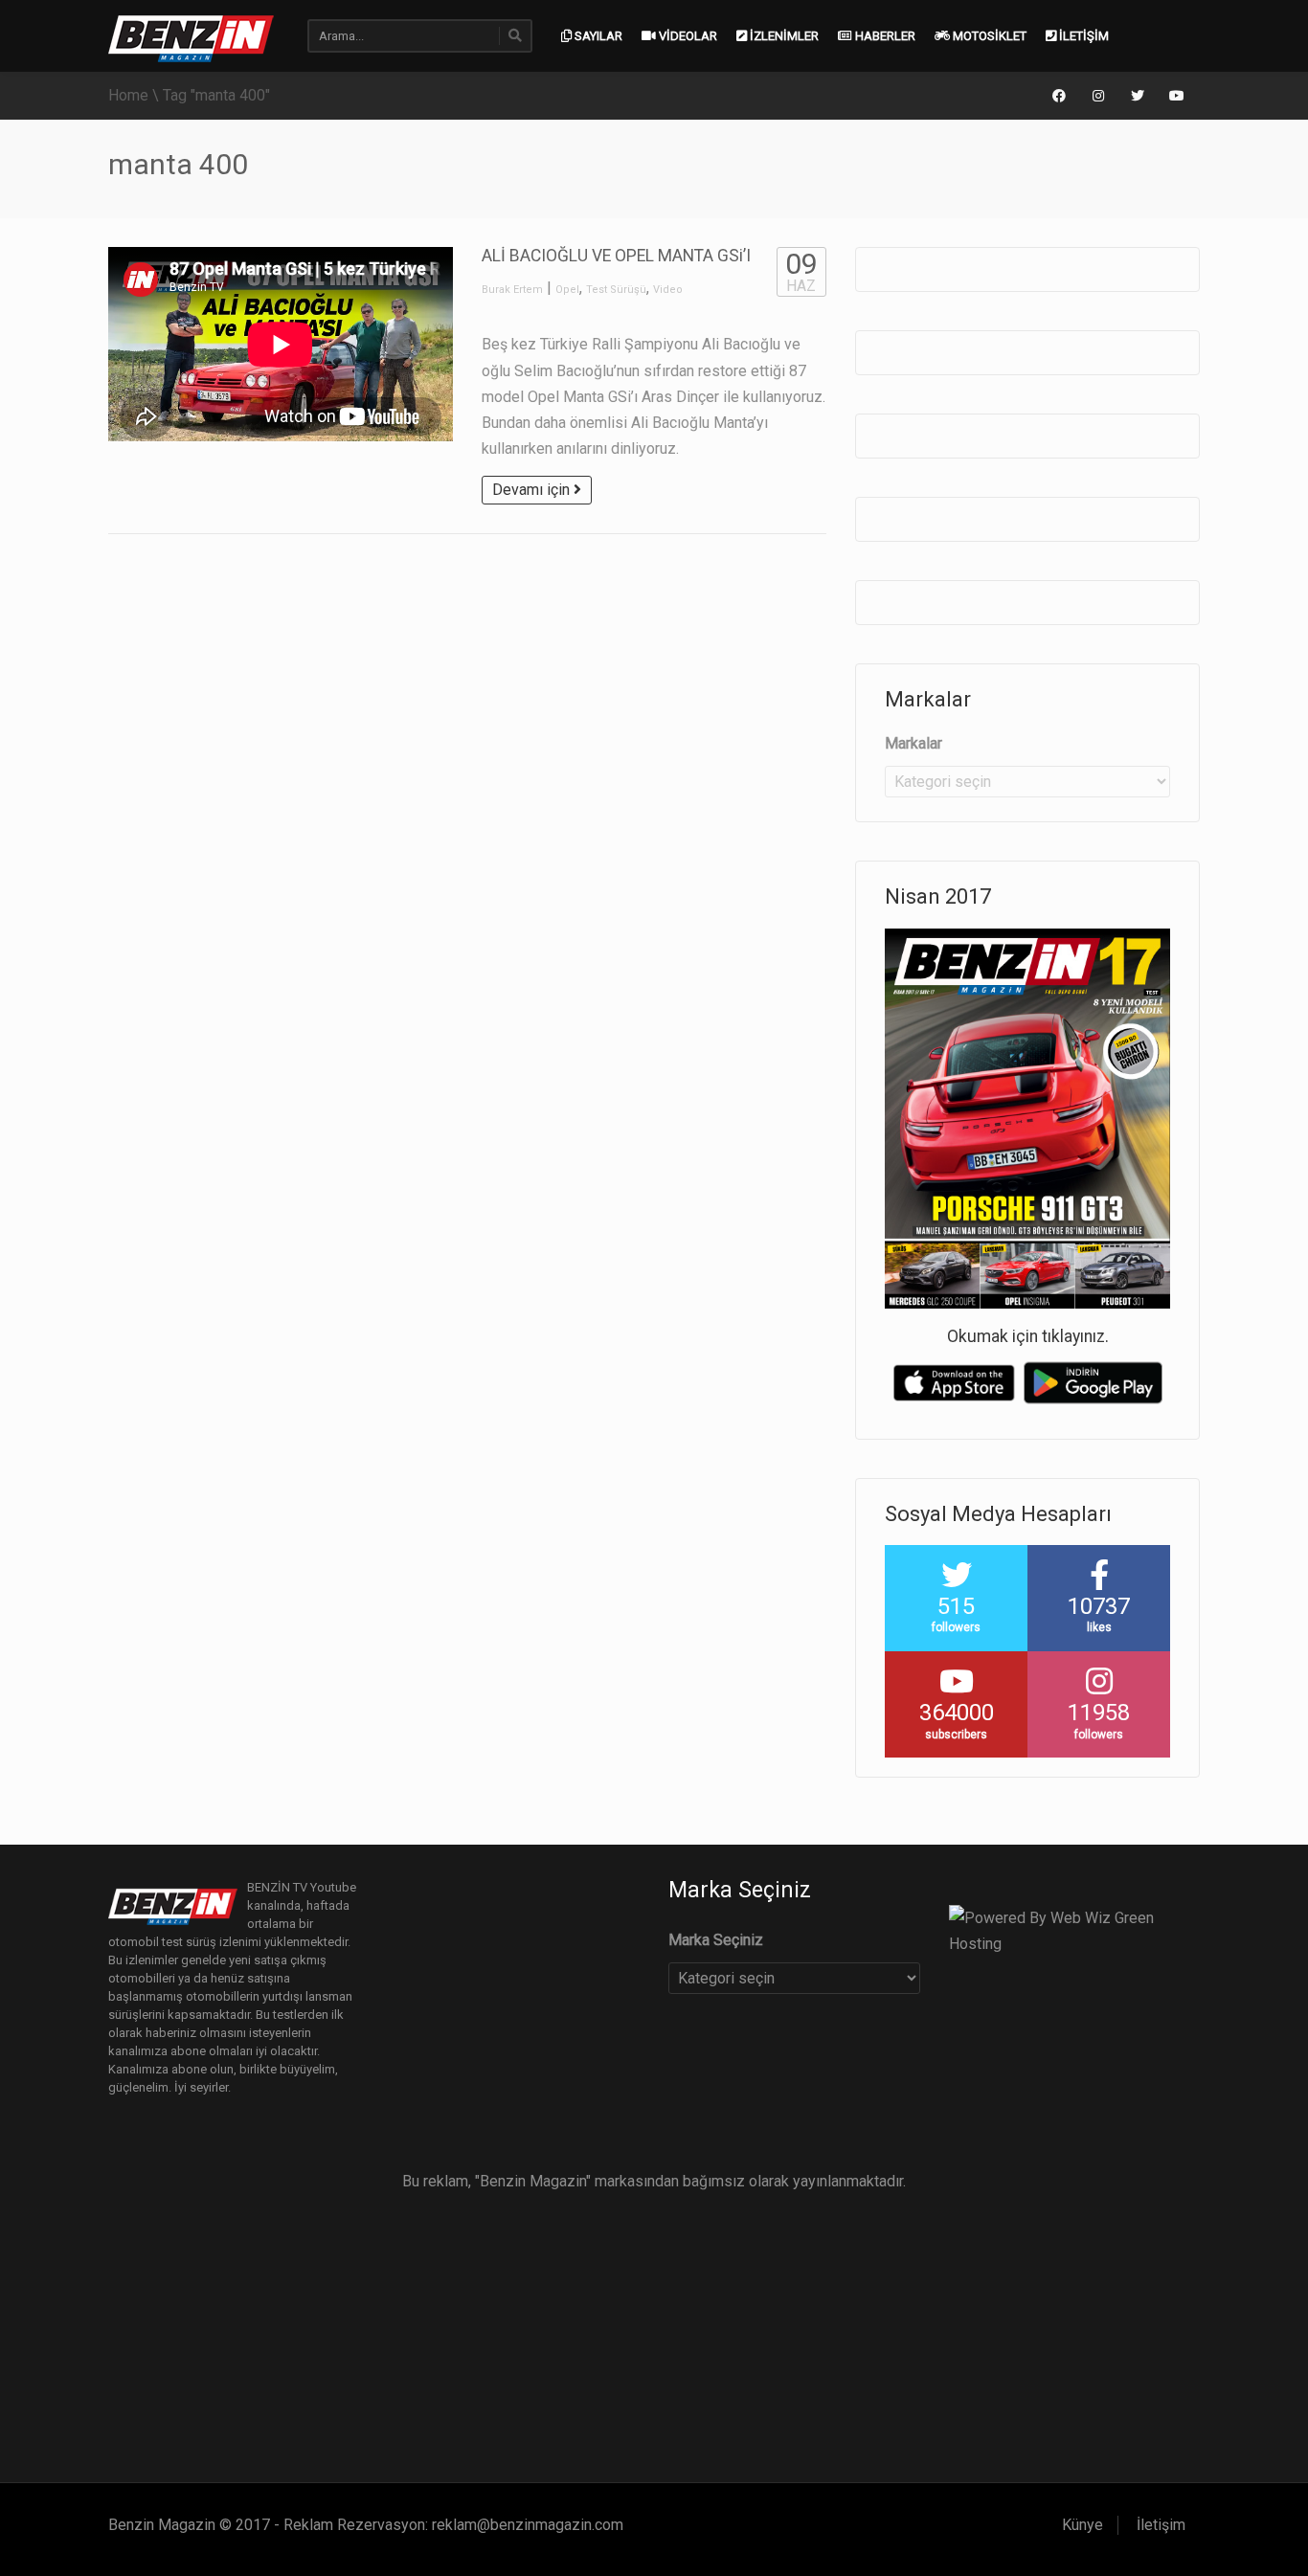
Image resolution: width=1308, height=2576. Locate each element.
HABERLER (884, 36)
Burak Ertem (512, 290)
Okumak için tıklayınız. (1028, 1336)
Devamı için (533, 490)
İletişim (1161, 2525)
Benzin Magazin (162, 2525)
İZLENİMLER (783, 36)
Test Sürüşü (616, 290)
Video (668, 290)
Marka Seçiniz (716, 1940)
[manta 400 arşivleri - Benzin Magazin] (191, 37)
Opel (567, 290)
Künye (1082, 2525)
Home (128, 95)
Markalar (913, 743)
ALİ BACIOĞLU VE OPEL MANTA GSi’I (616, 256)
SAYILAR (597, 36)
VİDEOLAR (687, 36)
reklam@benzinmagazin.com (528, 2525)
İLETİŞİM (1082, 36)
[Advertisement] (654, 2329)
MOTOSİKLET (988, 36)
